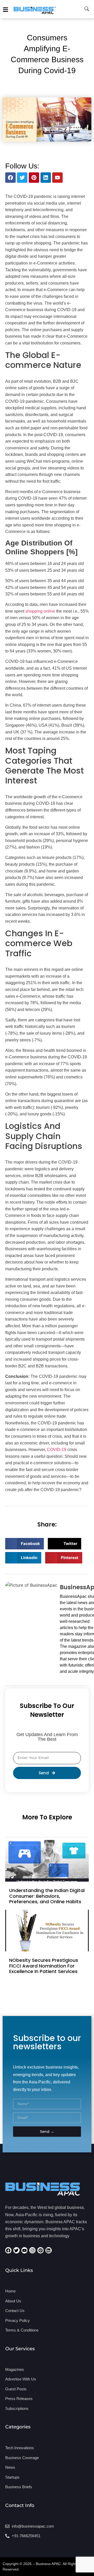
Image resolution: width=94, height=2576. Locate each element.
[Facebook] (10, 178)
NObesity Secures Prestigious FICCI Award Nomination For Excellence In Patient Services (44, 1966)
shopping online (40, 611)
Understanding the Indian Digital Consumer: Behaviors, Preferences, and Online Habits (47, 1896)
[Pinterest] (34, 178)
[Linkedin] (46, 178)
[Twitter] (22, 178)
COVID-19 (56, 1450)
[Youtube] (57, 178)
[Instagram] (32, 2250)
